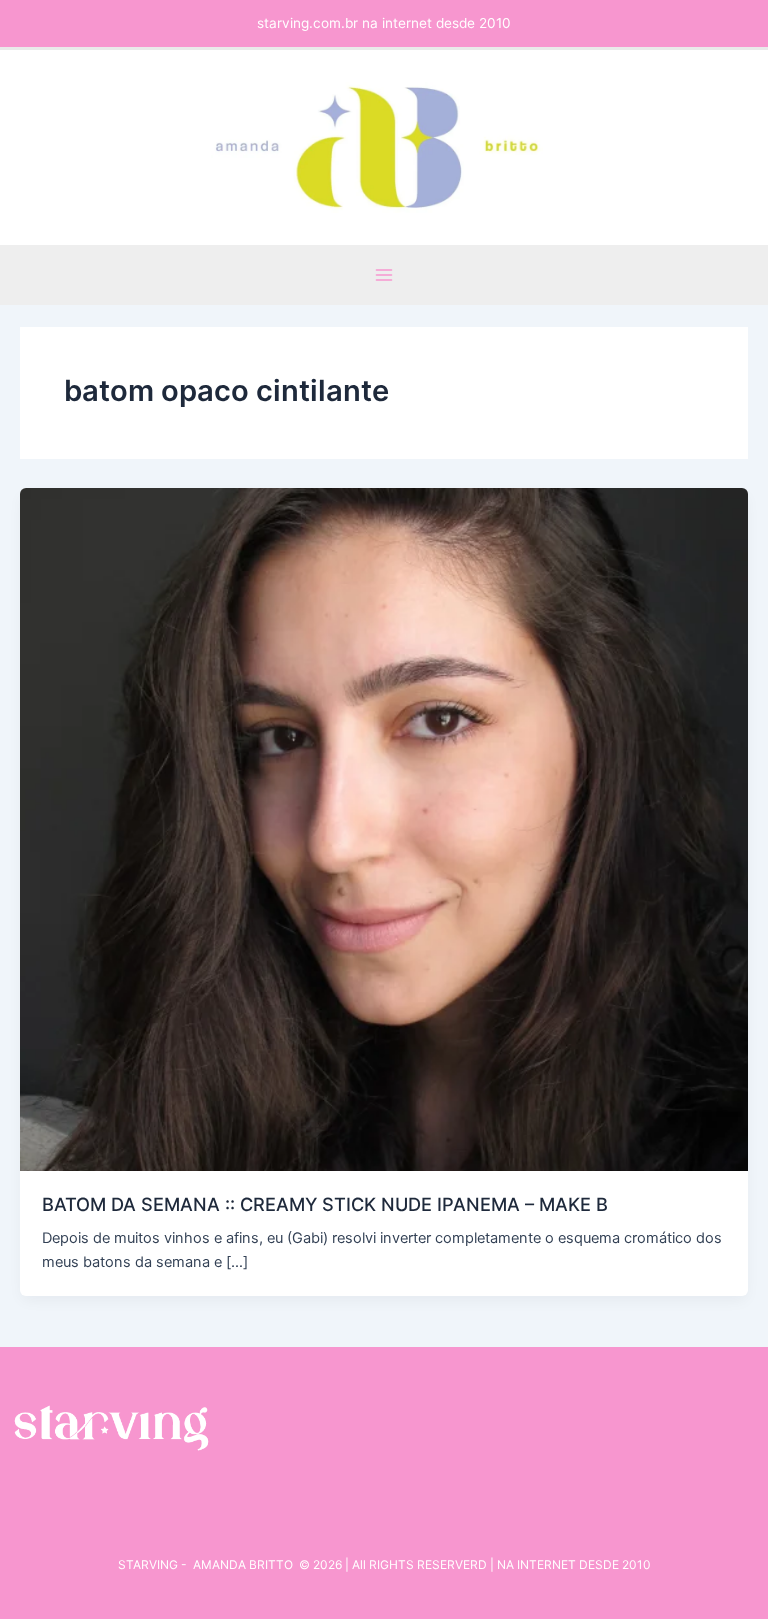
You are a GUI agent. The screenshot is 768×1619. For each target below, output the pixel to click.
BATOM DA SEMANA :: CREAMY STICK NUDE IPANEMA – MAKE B (325, 1204)
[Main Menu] (384, 275)
